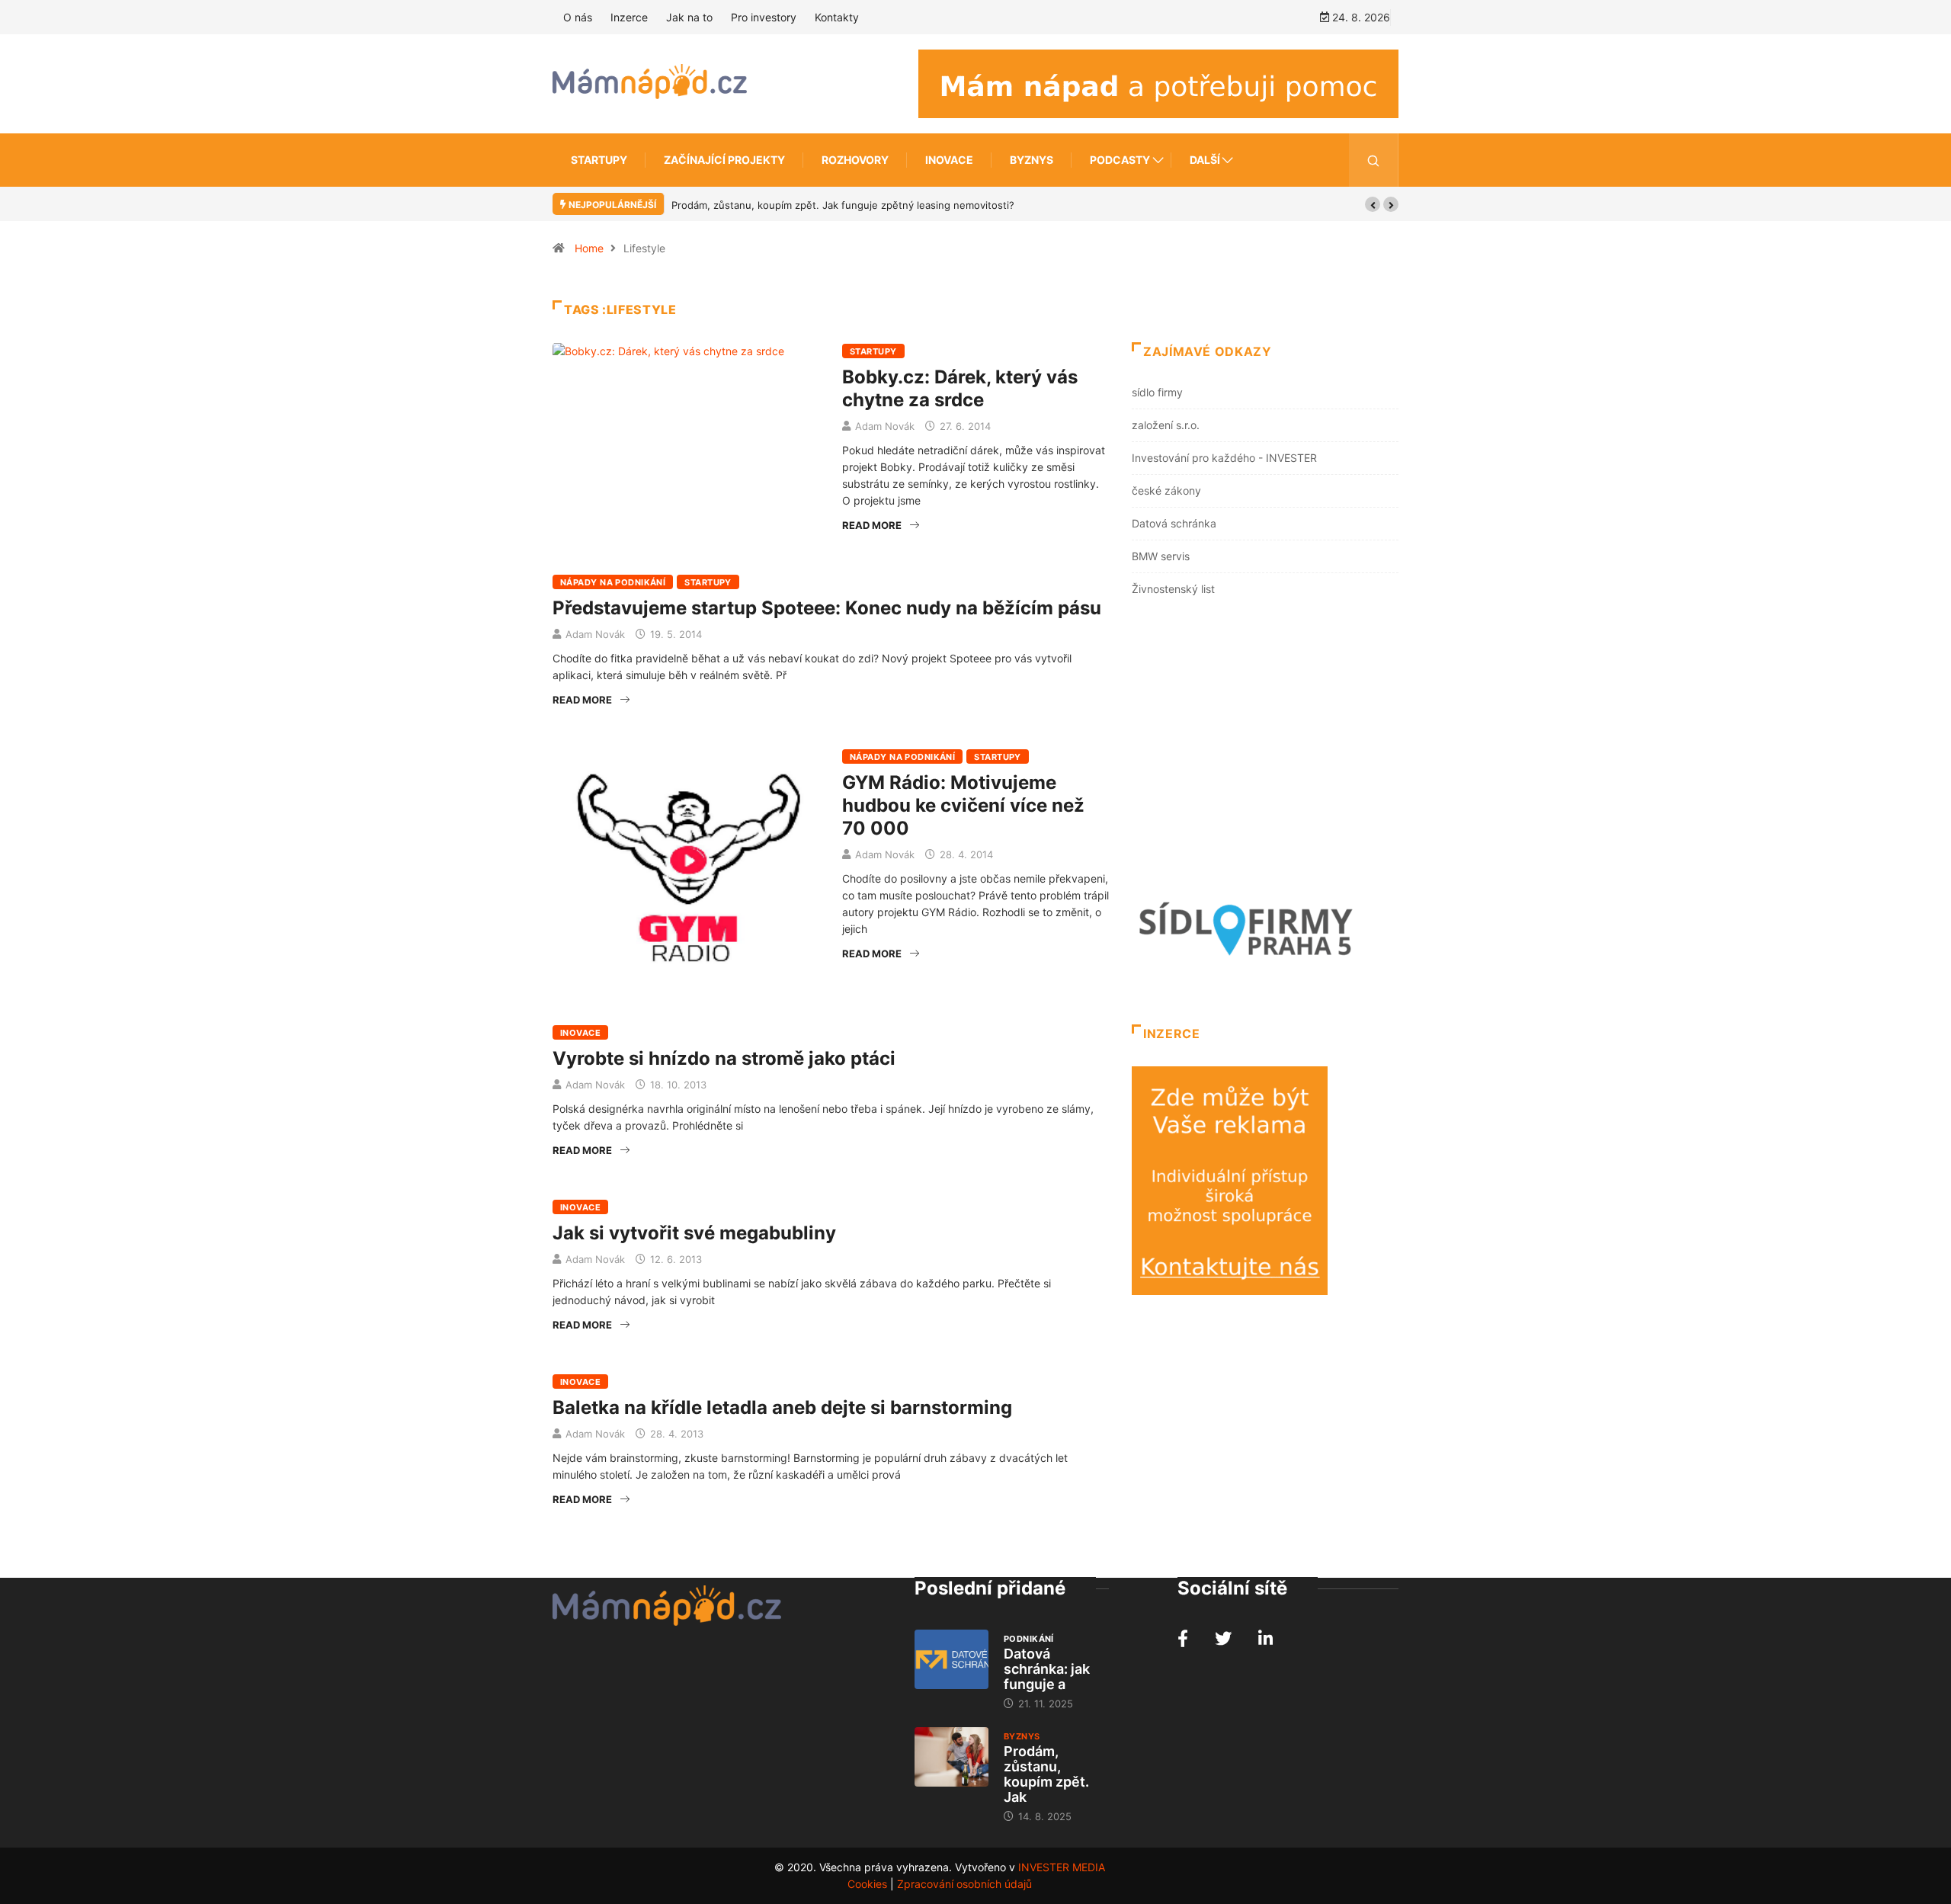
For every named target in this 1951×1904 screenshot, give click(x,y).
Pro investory (764, 17)
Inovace (949, 160)
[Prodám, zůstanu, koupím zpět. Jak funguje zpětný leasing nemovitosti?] (951, 1757)
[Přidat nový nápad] (1158, 83)
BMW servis (1161, 556)
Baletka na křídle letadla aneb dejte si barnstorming (782, 1407)
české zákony (1166, 490)
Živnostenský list (1173, 589)
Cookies (867, 1884)
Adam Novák (885, 426)
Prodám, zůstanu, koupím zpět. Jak (1046, 1774)
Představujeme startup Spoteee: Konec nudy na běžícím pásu (827, 608)
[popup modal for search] (1374, 160)
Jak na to (689, 17)
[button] (1373, 204)
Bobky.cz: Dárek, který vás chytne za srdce (960, 388)
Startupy (599, 160)
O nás (578, 17)
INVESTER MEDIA (1062, 1867)
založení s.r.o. (1166, 425)
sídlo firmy (1157, 392)
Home (589, 248)
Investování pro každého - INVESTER (1224, 458)
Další (1205, 160)
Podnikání (1029, 1639)
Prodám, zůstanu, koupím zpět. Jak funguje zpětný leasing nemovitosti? (843, 205)
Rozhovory (855, 160)
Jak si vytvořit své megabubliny (694, 1233)
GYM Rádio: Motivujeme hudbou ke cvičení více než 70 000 (963, 805)
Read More (872, 525)
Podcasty (1120, 160)
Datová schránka (1174, 523)
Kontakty (837, 17)
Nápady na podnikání (613, 582)
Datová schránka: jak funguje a (1047, 1669)
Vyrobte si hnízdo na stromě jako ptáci (724, 1058)
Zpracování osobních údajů (964, 1884)
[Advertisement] (1265, 750)
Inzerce (629, 17)
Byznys (1032, 160)
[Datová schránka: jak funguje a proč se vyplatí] (951, 1659)
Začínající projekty (724, 160)
